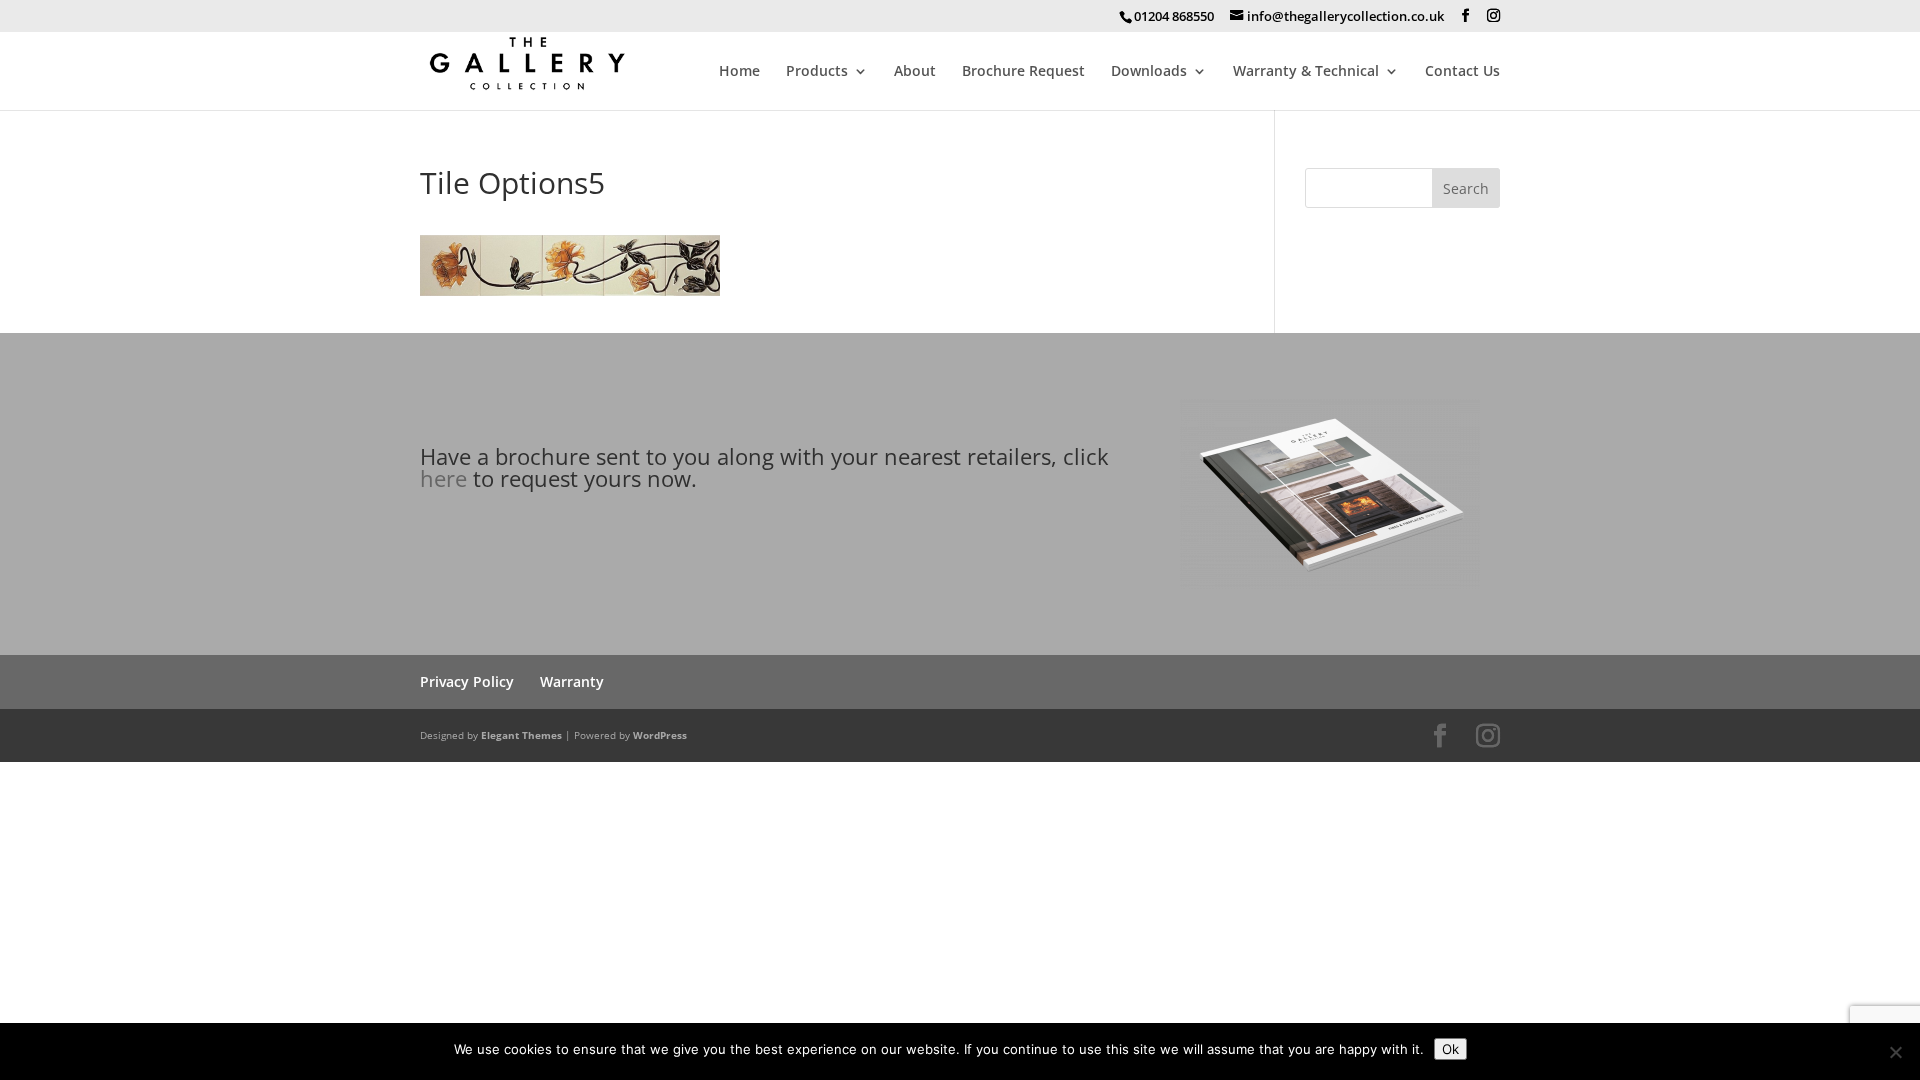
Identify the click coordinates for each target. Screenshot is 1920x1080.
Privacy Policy (467, 681)
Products (817, 72)
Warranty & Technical (1306, 72)
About (915, 72)
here (443, 478)
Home (739, 72)
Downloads (1149, 72)
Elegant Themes (521, 735)
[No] (1895, 1052)
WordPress (660, 735)
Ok (1450, 1049)
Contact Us (1462, 72)
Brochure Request (1023, 72)
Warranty (572, 681)
